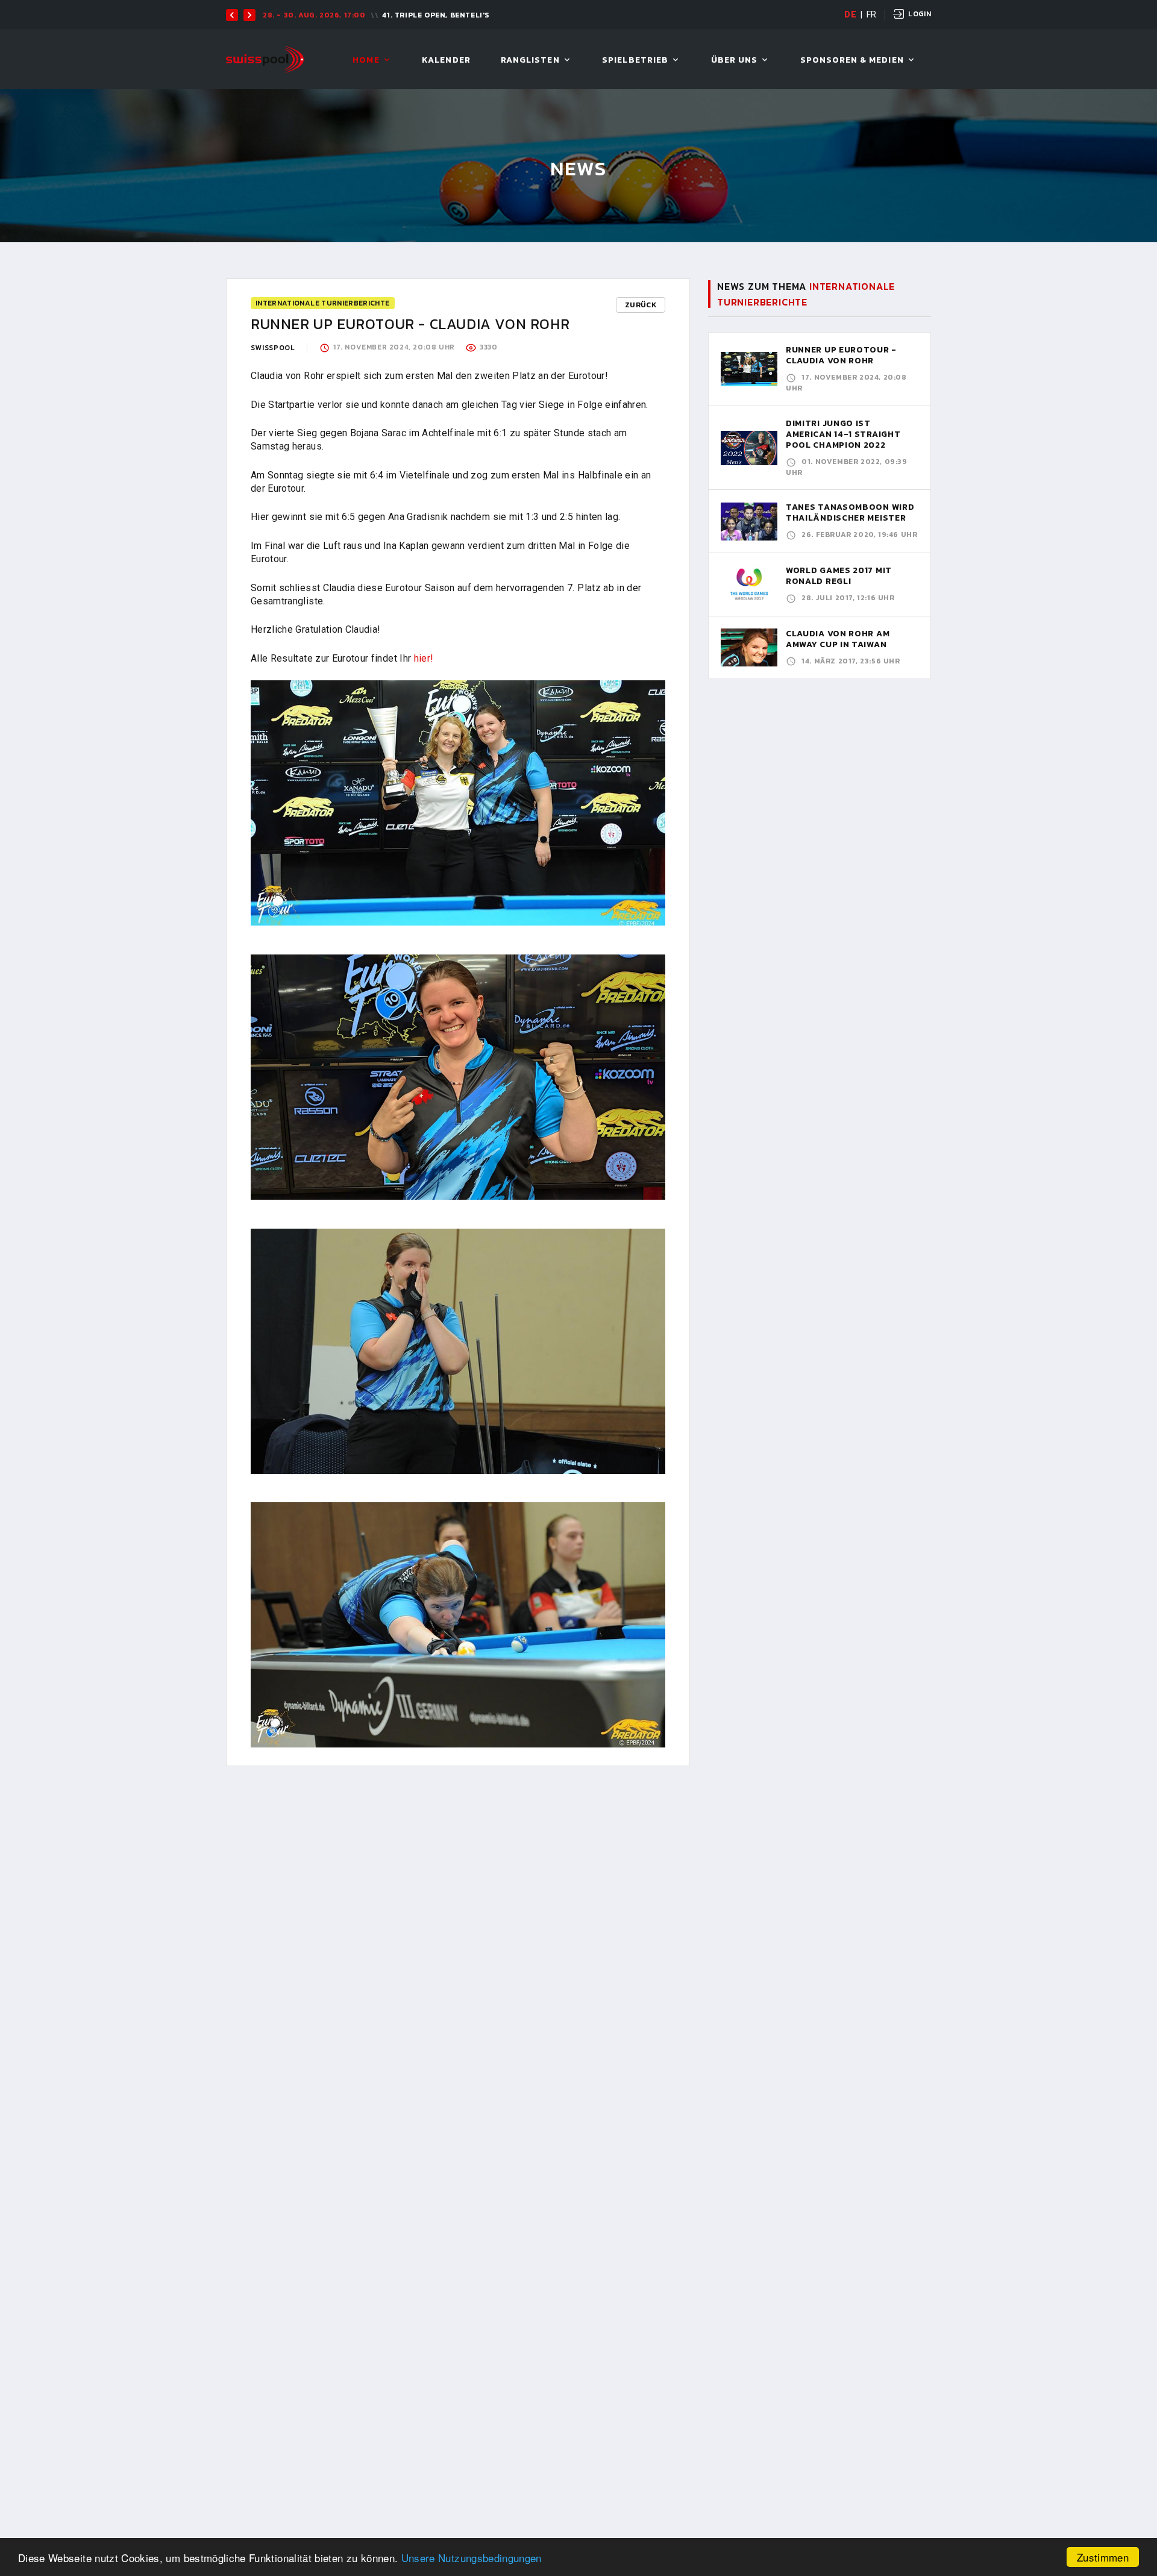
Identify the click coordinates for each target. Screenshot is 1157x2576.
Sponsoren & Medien (852, 61)
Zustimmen (1103, 2557)
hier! (424, 658)
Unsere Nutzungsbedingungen (472, 2558)
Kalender (446, 61)
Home (366, 61)
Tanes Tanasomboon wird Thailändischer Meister (850, 512)
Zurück (641, 305)
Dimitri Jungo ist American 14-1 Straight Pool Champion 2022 (843, 434)
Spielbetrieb (635, 61)
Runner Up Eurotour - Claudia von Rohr (841, 355)
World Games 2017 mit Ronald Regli (839, 576)
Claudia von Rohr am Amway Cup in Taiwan (838, 639)
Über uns (734, 61)
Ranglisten (530, 61)
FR (872, 14)
